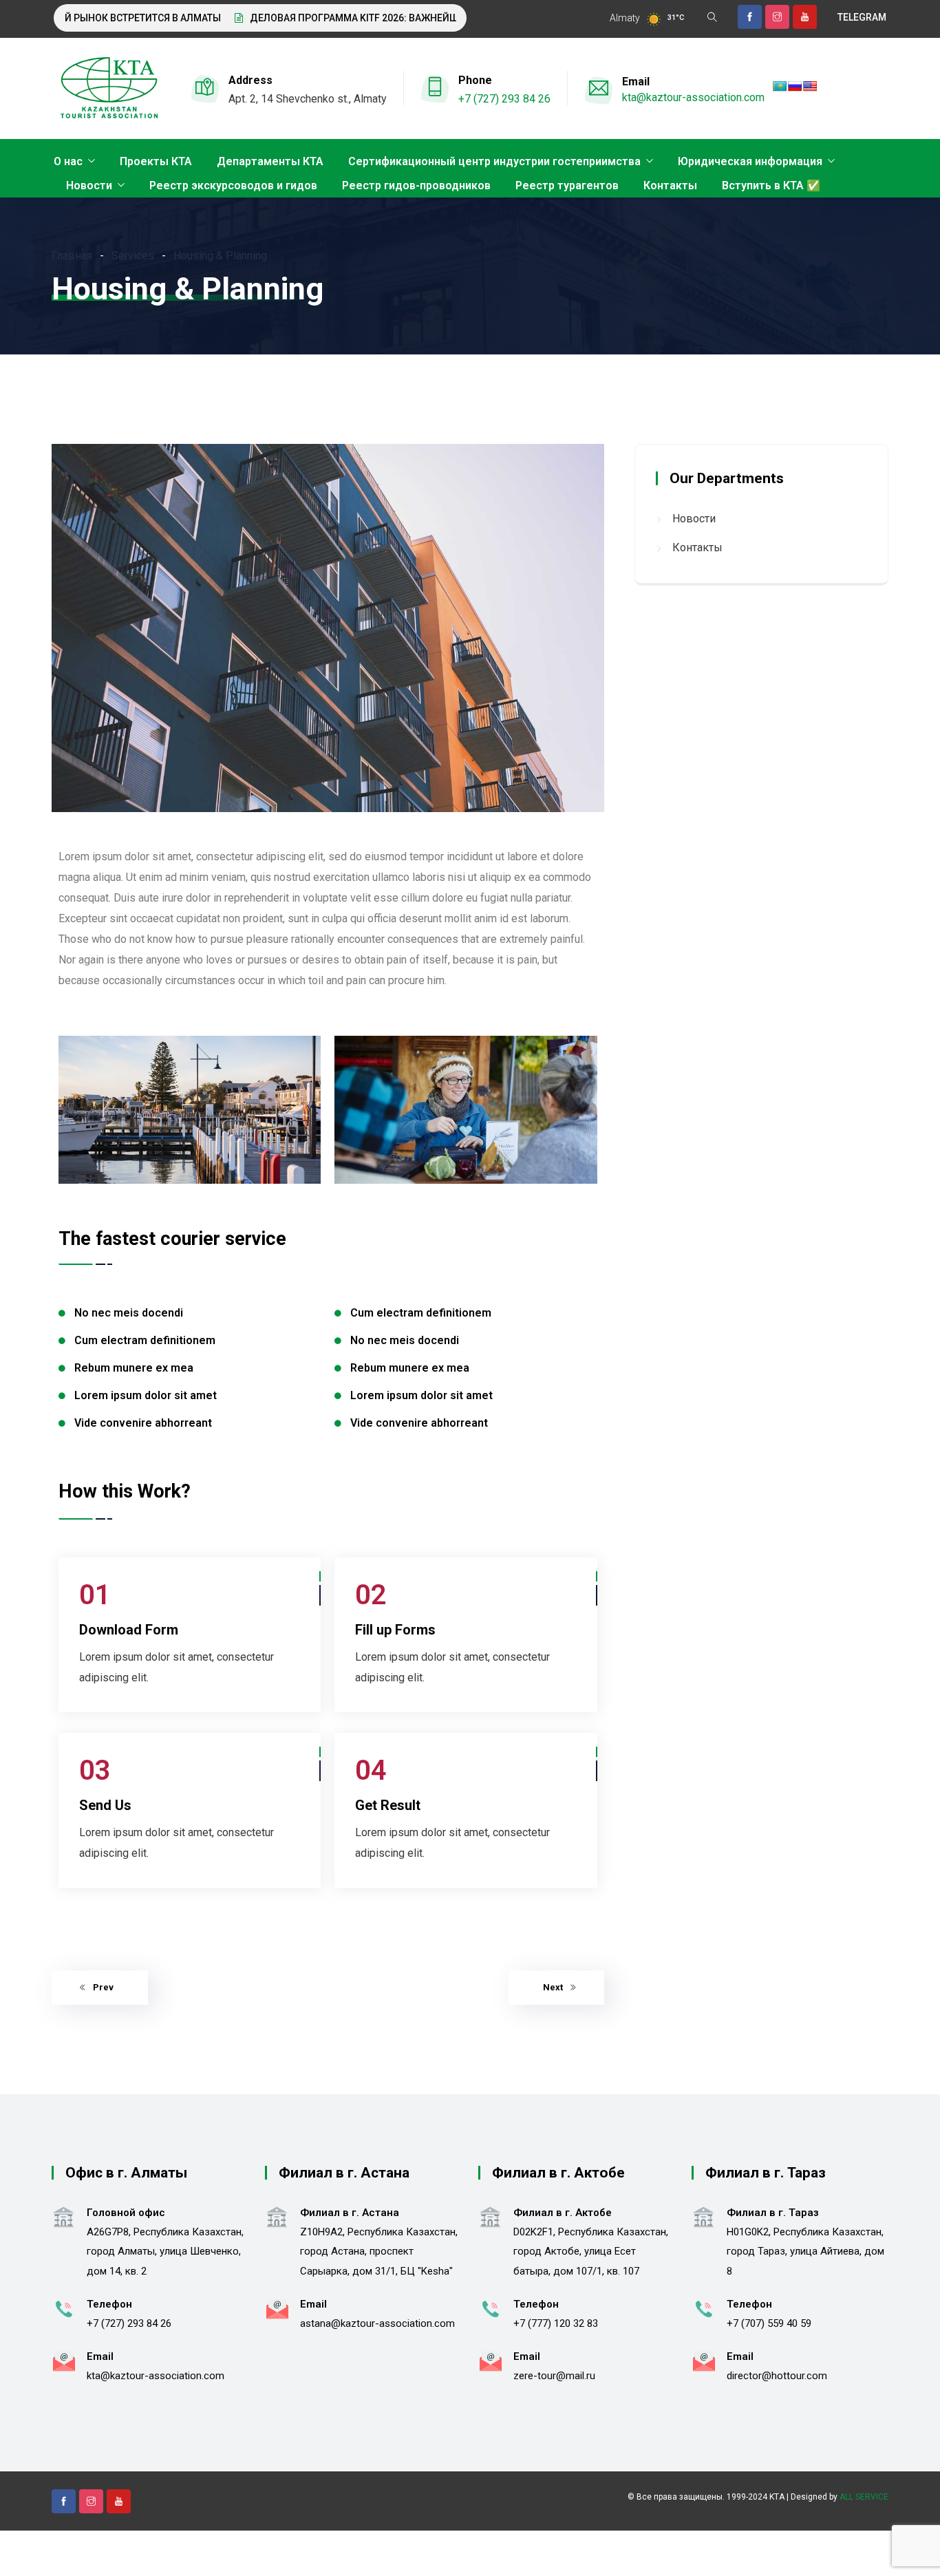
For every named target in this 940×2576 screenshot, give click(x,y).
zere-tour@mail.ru (554, 2376)
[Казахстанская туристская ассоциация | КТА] (109, 89)
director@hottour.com (777, 2376)
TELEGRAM (862, 17)
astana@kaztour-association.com (377, 2323)
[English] (810, 86)
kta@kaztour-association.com (693, 97)
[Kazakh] (780, 86)
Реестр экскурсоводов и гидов (233, 185)
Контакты (670, 185)
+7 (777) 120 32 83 (556, 2323)
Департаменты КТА (270, 161)
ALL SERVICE (864, 2497)
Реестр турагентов (567, 185)
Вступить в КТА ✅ (771, 185)
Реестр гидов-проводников (416, 185)
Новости (89, 185)
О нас (68, 161)
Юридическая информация (750, 161)
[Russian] (795, 86)
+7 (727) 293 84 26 (504, 99)
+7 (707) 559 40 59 (769, 2323)
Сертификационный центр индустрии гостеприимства (494, 161)
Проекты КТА (156, 161)
